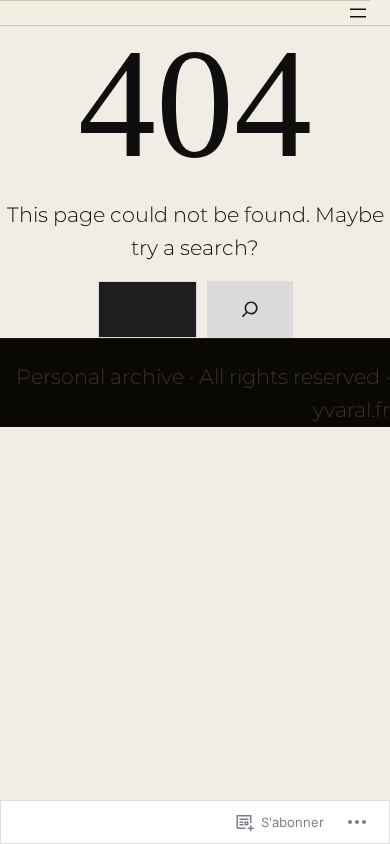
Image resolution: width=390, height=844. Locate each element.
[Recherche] (249, 310)
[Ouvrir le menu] (358, 13)
